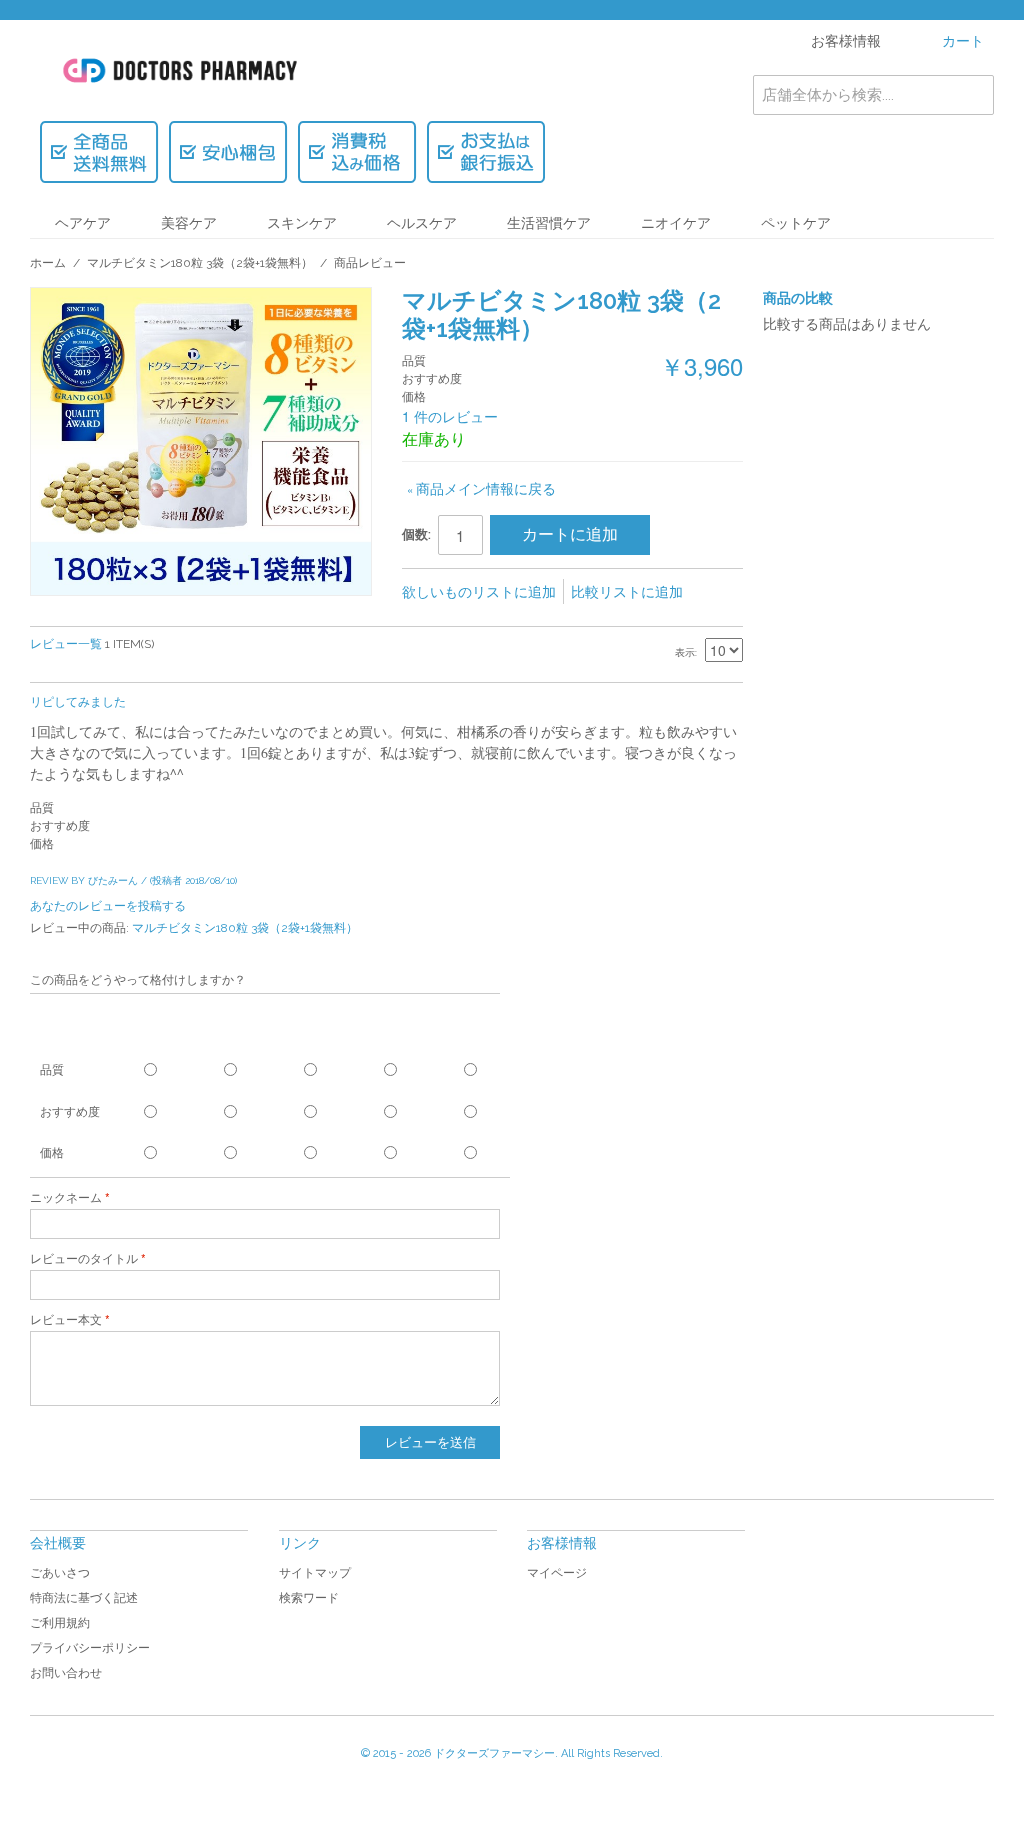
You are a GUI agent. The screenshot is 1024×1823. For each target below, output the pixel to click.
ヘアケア (83, 223)
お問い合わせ (66, 1673)
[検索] (974, 95)
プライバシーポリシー (90, 1648)
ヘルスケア (422, 223)
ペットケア (796, 223)
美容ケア (189, 223)
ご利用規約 (60, 1623)
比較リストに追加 (627, 591)
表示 (685, 652)
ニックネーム (66, 1198)
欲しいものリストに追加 (479, 591)
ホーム (48, 263)
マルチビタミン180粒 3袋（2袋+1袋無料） (200, 263)
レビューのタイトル (84, 1259)
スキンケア (302, 223)
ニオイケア (676, 223)
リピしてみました (78, 702)
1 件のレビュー (450, 416)
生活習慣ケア (549, 223)
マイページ (557, 1573)
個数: (416, 534)
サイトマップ (315, 1573)
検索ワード (309, 1598)
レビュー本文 (66, 1320)
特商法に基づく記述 (84, 1598)
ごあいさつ (60, 1573)
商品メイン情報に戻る (481, 488)
